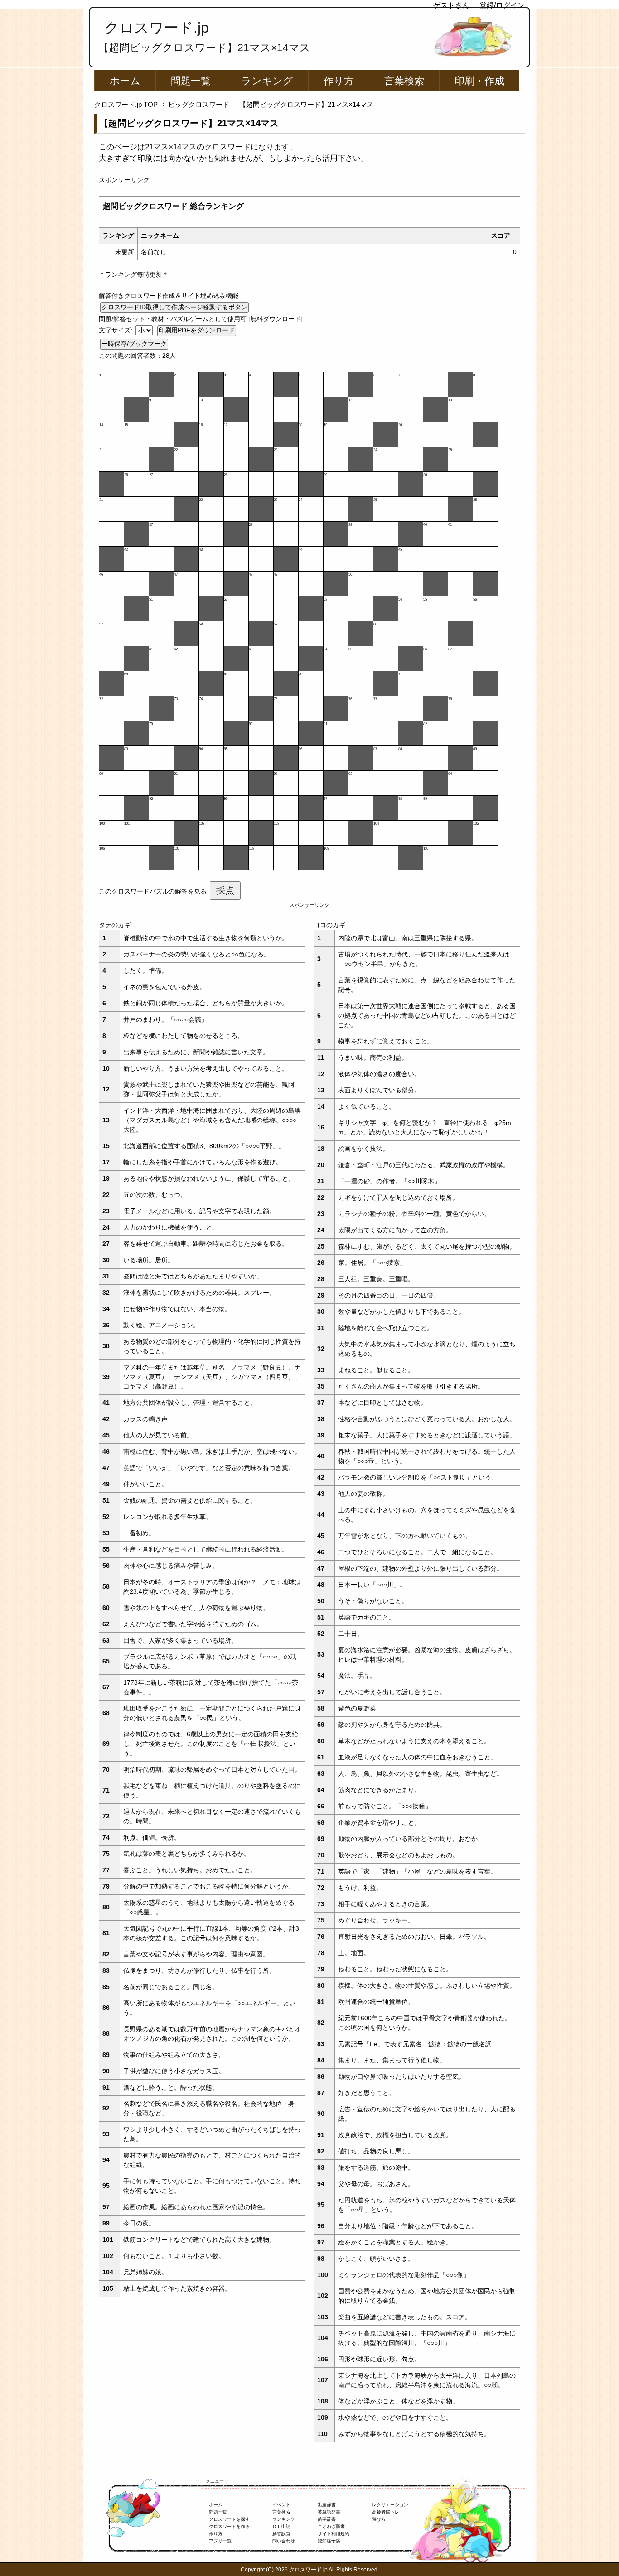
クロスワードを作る (229, 2526)
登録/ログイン (502, 5)
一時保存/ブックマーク (134, 344)
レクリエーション (390, 2505)
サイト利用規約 (334, 2534)
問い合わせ (284, 2541)
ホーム (125, 81)
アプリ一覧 (220, 2541)
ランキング (267, 81)
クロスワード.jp (157, 28)
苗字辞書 (327, 2519)
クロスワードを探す (229, 2519)
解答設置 (281, 2534)
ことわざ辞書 (331, 2526)
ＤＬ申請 (281, 2526)
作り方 (339, 81)
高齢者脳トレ (386, 2512)
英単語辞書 (329, 2512)
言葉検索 (404, 81)
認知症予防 (329, 2541)
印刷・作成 (479, 81)
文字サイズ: (116, 330)
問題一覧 (191, 81)
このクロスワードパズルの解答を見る (153, 891)
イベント (281, 2505)
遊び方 (379, 2519)
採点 (225, 890)
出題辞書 (327, 2505)
